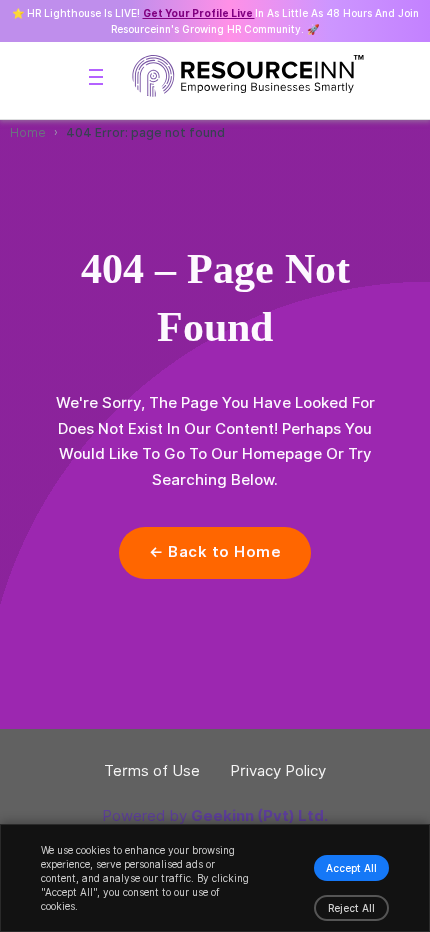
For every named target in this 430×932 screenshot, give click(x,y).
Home (28, 132)
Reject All (351, 908)
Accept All (351, 868)
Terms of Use (152, 771)
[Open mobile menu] (96, 77)
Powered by (215, 816)
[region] (215, 878)
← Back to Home (215, 552)
